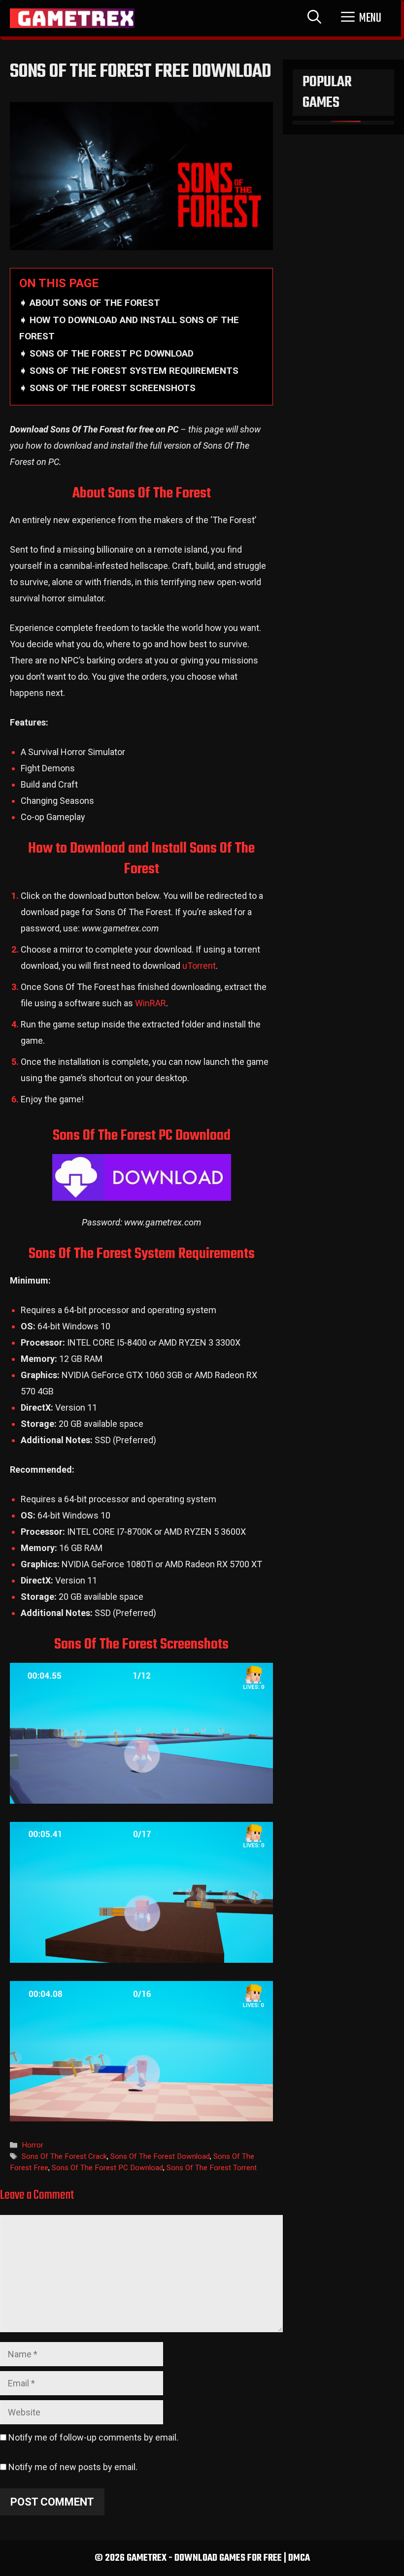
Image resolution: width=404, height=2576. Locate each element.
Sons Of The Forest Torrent (212, 2168)
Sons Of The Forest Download (160, 2156)
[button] (361, 18)
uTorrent (199, 966)
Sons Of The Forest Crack (64, 2156)
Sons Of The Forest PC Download (107, 2168)
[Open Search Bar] (314, 18)
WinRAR (151, 1003)
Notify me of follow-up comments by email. (93, 2437)
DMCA (299, 2558)
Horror (33, 2145)
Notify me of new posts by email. (73, 2467)
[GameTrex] (72, 18)
